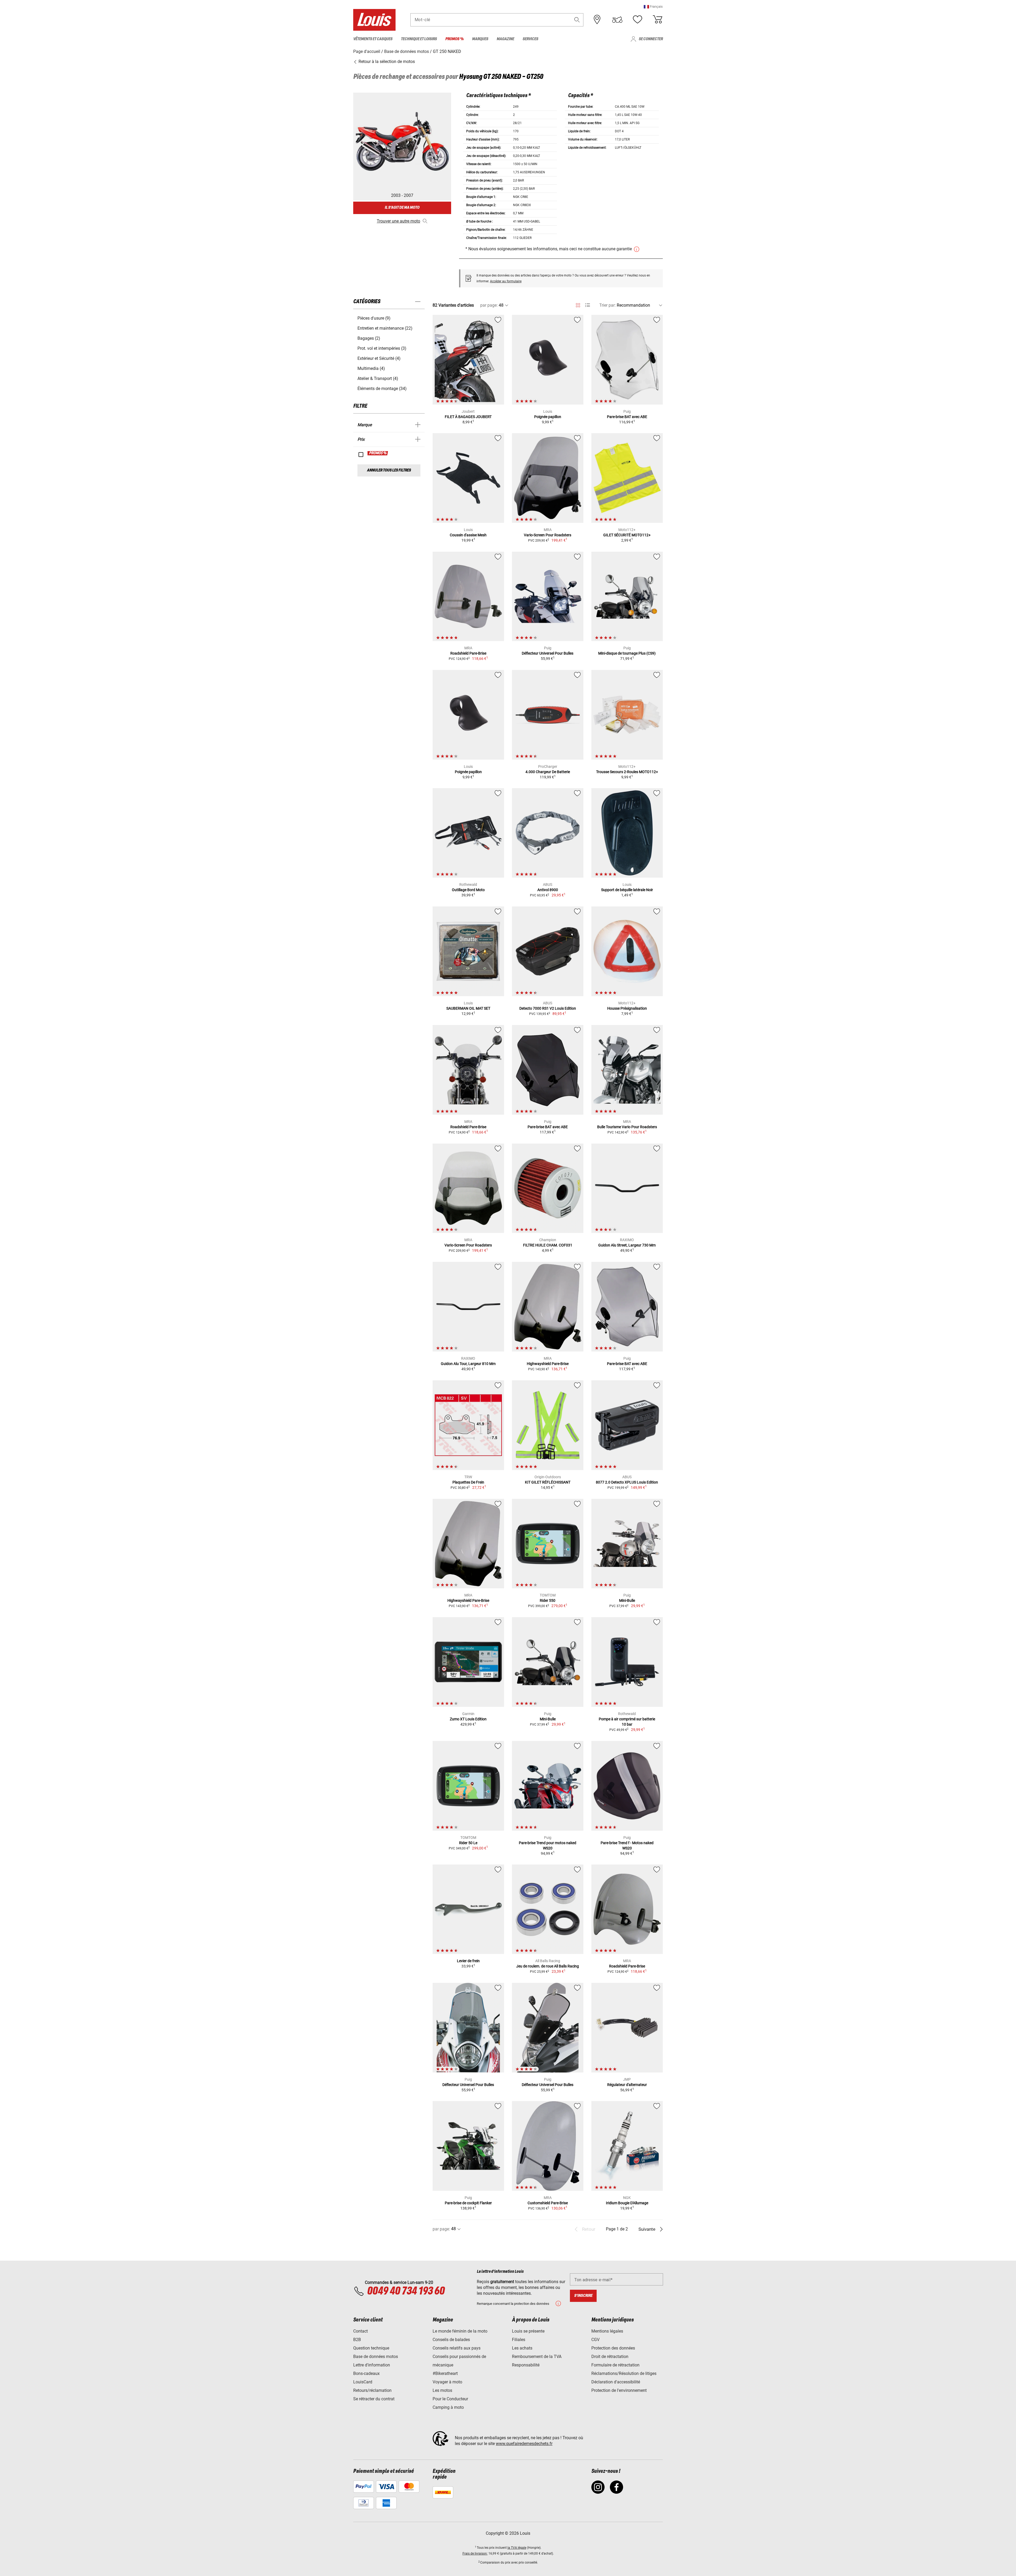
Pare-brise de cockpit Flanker (468, 2203)
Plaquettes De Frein (468, 1482)
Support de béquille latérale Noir (627, 890)
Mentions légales (607, 2331)
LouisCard (363, 2382)
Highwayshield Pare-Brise (548, 1364)
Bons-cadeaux (366, 2373)
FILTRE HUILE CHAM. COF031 (548, 1245)
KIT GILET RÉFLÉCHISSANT (548, 1482)
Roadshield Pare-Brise (468, 653)
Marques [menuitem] (480, 39)
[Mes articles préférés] (637, 20)
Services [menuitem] (530, 39)
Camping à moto (448, 2407)
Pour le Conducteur (450, 2399)
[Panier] (657, 20)
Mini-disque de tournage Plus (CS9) (627, 653)
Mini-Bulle (627, 1600)
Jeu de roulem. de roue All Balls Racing (548, 1966)
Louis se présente (528, 2331)
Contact (360, 2331)
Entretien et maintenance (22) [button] (385, 328)
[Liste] (588, 305)
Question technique (371, 2348)
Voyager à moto (447, 2382)
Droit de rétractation (610, 2357)
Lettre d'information (372, 2365)
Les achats (522, 2348)
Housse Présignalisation (627, 1008)
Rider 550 (548, 1600)
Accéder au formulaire (506, 281)
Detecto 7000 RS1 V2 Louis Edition (548, 1008)
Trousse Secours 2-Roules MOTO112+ (627, 772)
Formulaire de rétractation (615, 2365)
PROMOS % (378, 453)
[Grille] (578, 304)
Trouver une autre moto (398, 221)
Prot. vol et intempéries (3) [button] (382, 348)
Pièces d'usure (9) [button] (374, 318)
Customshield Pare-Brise (548, 2203)
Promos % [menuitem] (454, 39)
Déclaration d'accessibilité (616, 2382)
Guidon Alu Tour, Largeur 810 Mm (468, 1364)
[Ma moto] (617, 20)
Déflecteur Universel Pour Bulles (548, 653)
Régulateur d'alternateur (627, 2085)
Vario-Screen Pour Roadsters (548, 535)
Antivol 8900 (548, 890)
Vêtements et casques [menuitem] (373, 39)
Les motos (442, 2390)
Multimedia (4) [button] (371, 368)
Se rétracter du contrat (374, 2399)
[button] (653, 6)
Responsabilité (526, 2365)
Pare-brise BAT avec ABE (627, 417)
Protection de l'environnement (619, 2390)
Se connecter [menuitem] (651, 39)
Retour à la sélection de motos (386, 62)
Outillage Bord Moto (468, 890)
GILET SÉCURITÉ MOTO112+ (627, 535)
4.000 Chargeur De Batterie (548, 772)
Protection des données (613, 2348)
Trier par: (607, 305)
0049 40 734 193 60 (406, 2291)
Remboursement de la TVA (537, 2357)
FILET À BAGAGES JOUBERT (468, 417)
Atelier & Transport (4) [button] (378, 378)
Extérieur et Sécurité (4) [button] (379, 358)
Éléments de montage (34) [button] (382, 389)
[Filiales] (597, 20)
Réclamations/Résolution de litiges (624, 2373)
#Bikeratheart (445, 2373)
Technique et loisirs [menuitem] (419, 39)
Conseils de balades (451, 2340)
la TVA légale (517, 2548)
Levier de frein (468, 1961)
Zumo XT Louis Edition (468, 1719)
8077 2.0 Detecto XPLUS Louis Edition (627, 1482)
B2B (357, 2340)
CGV (595, 2340)
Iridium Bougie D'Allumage (627, 2203)
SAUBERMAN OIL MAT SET (468, 1008)
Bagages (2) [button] (369, 338)
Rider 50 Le (468, 1843)
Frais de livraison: (475, 2554)
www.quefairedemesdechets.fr (524, 2444)
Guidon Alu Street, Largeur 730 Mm (627, 1245)
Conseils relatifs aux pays (457, 2348)
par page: (489, 305)
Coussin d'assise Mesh (468, 535)
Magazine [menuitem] (505, 39)
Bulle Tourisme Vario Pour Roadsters (627, 1127)
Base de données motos (376, 2357)
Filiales (519, 2340)
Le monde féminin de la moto (460, 2331)
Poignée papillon (548, 417)
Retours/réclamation (372, 2390)
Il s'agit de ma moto (402, 208)
